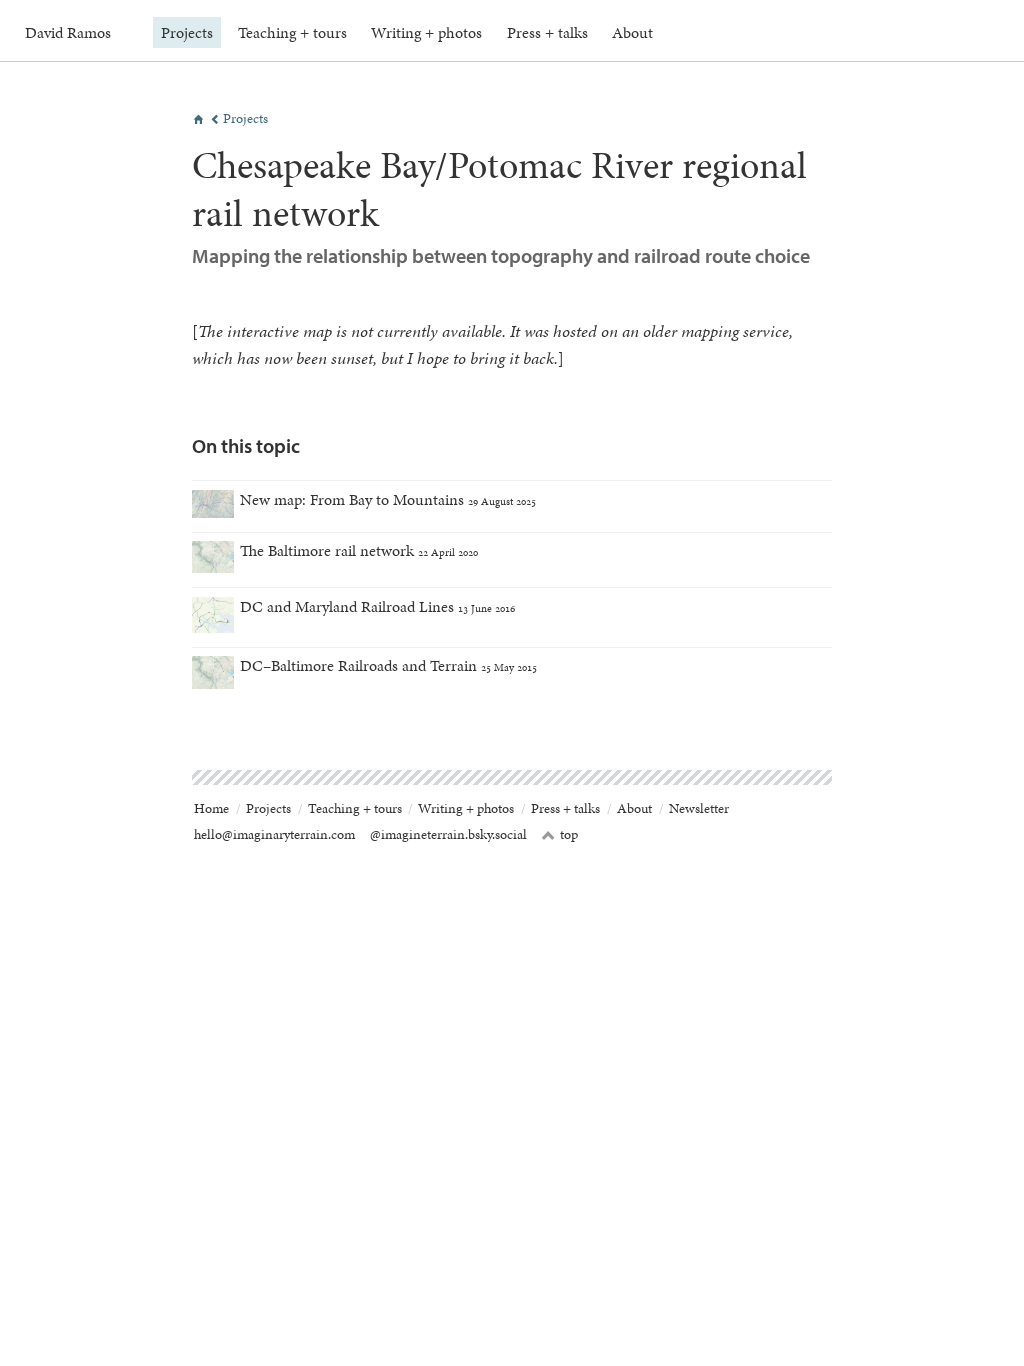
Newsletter (699, 808)
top (560, 835)
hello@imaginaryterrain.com (274, 834)
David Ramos (68, 32)
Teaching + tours (292, 32)
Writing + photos (426, 32)
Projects (187, 32)
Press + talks (547, 32)
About (632, 32)
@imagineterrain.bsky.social (448, 834)
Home (211, 808)
